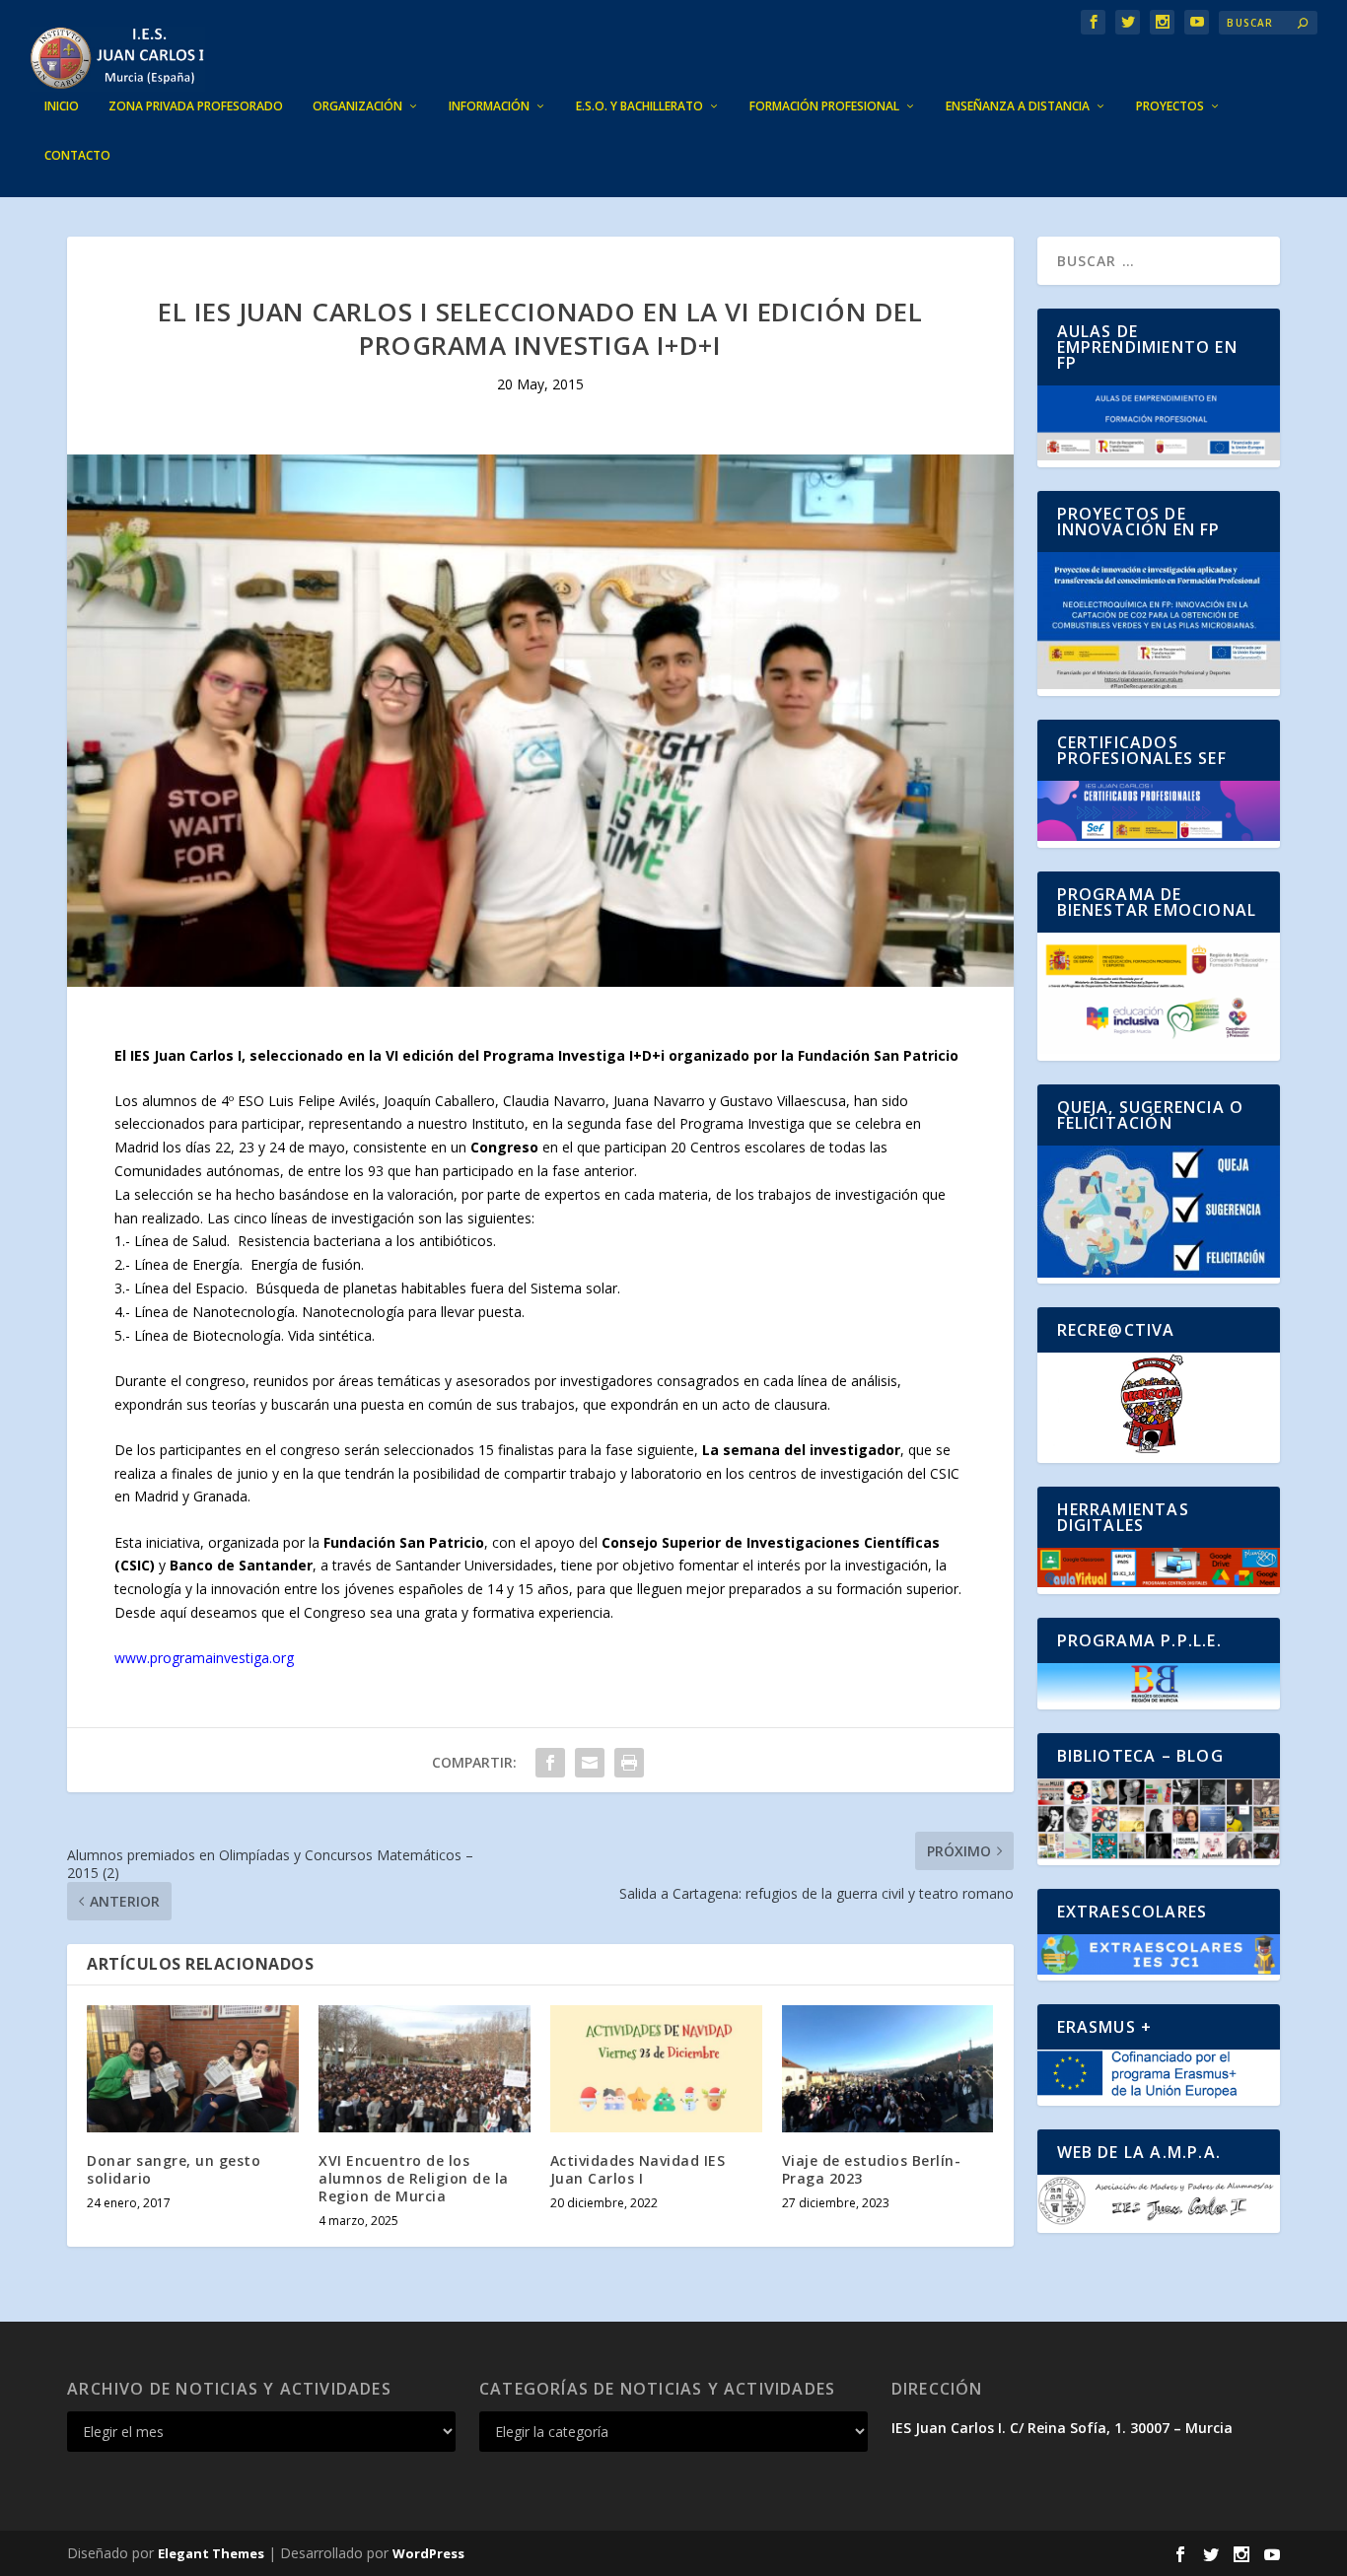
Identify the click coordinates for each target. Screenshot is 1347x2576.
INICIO (62, 106)
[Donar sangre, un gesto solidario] (193, 2069)
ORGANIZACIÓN (357, 106)
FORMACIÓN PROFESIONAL (824, 106)
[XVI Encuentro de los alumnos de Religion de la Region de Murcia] (425, 2069)
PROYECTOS (1170, 106)
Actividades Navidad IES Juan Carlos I (638, 2169)
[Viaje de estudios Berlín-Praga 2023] (888, 2069)
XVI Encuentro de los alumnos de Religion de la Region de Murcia (414, 2178)
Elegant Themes (211, 2553)
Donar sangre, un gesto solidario (174, 2169)
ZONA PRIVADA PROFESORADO (196, 106)
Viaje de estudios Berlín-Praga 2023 (872, 2169)
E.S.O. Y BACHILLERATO (639, 106)
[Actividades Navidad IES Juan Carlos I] (656, 2069)
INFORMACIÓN (489, 106)
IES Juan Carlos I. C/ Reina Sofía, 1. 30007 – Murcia (1062, 2428)
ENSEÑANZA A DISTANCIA (1018, 106)
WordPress (428, 2553)
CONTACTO (77, 156)
